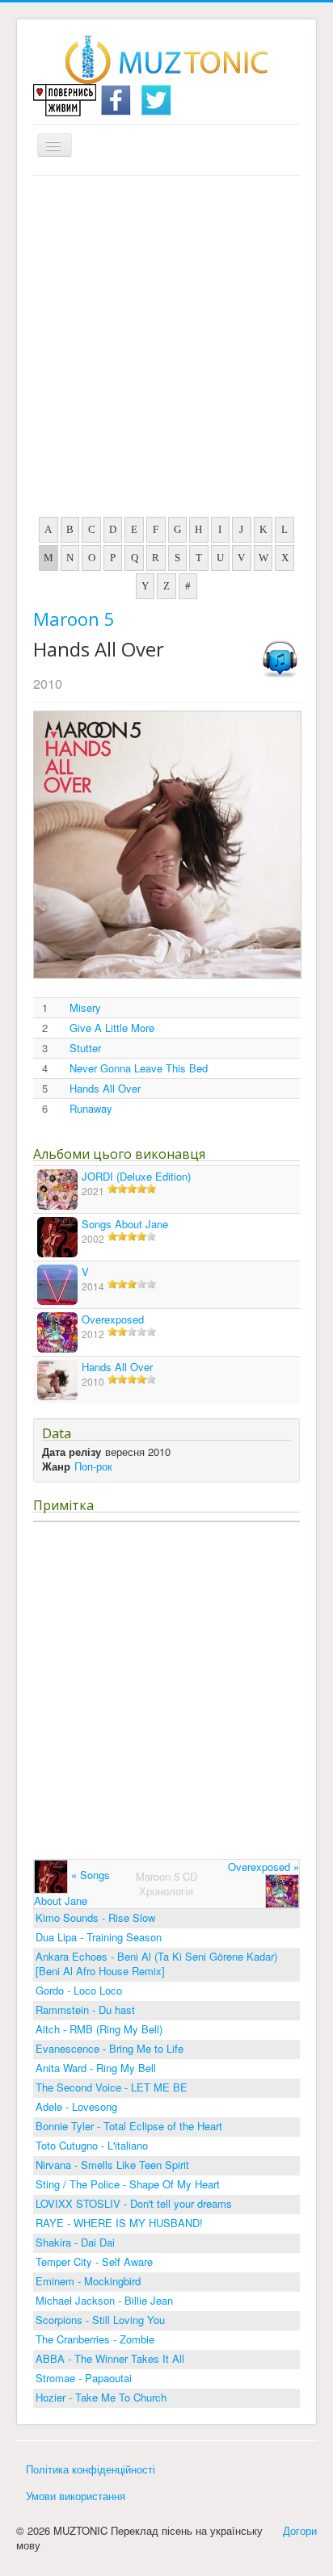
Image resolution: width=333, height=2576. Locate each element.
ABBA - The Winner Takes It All (110, 2358)
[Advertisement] (166, 350)
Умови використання (76, 2496)
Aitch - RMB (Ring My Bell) (99, 2029)
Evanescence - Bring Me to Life (110, 2048)
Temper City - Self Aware (94, 2261)
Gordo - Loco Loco (79, 1990)
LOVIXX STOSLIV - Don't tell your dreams (134, 2203)
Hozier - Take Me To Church (101, 2397)
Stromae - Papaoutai (84, 2378)
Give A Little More (112, 1028)
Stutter (85, 1048)
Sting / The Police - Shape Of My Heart (128, 2184)
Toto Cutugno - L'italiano (92, 2145)
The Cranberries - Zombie (95, 2339)
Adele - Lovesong (76, 2106)
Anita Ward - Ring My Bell (96, 2068)
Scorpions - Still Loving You (100, 2320)
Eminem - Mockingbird (88, 2281)
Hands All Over (105, 1089)
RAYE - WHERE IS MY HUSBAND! (119, 2223)
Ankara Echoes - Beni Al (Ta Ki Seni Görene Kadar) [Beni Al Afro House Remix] (156, 1963)
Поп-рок (93, 1466)
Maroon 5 (74, 619)
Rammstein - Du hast (85, 2010)
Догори (300, 2530)
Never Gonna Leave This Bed (139, 1068)
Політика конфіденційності (91, 2469)
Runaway (91, 1109)
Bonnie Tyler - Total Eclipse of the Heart (129, 2126)
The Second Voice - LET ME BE (112, 2087)
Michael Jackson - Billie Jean (104, 2300)
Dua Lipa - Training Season (99, 1937)
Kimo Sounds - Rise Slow (95, 1917)
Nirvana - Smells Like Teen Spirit (112, 2165)
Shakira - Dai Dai (75, 2242)
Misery (85, 1008)
